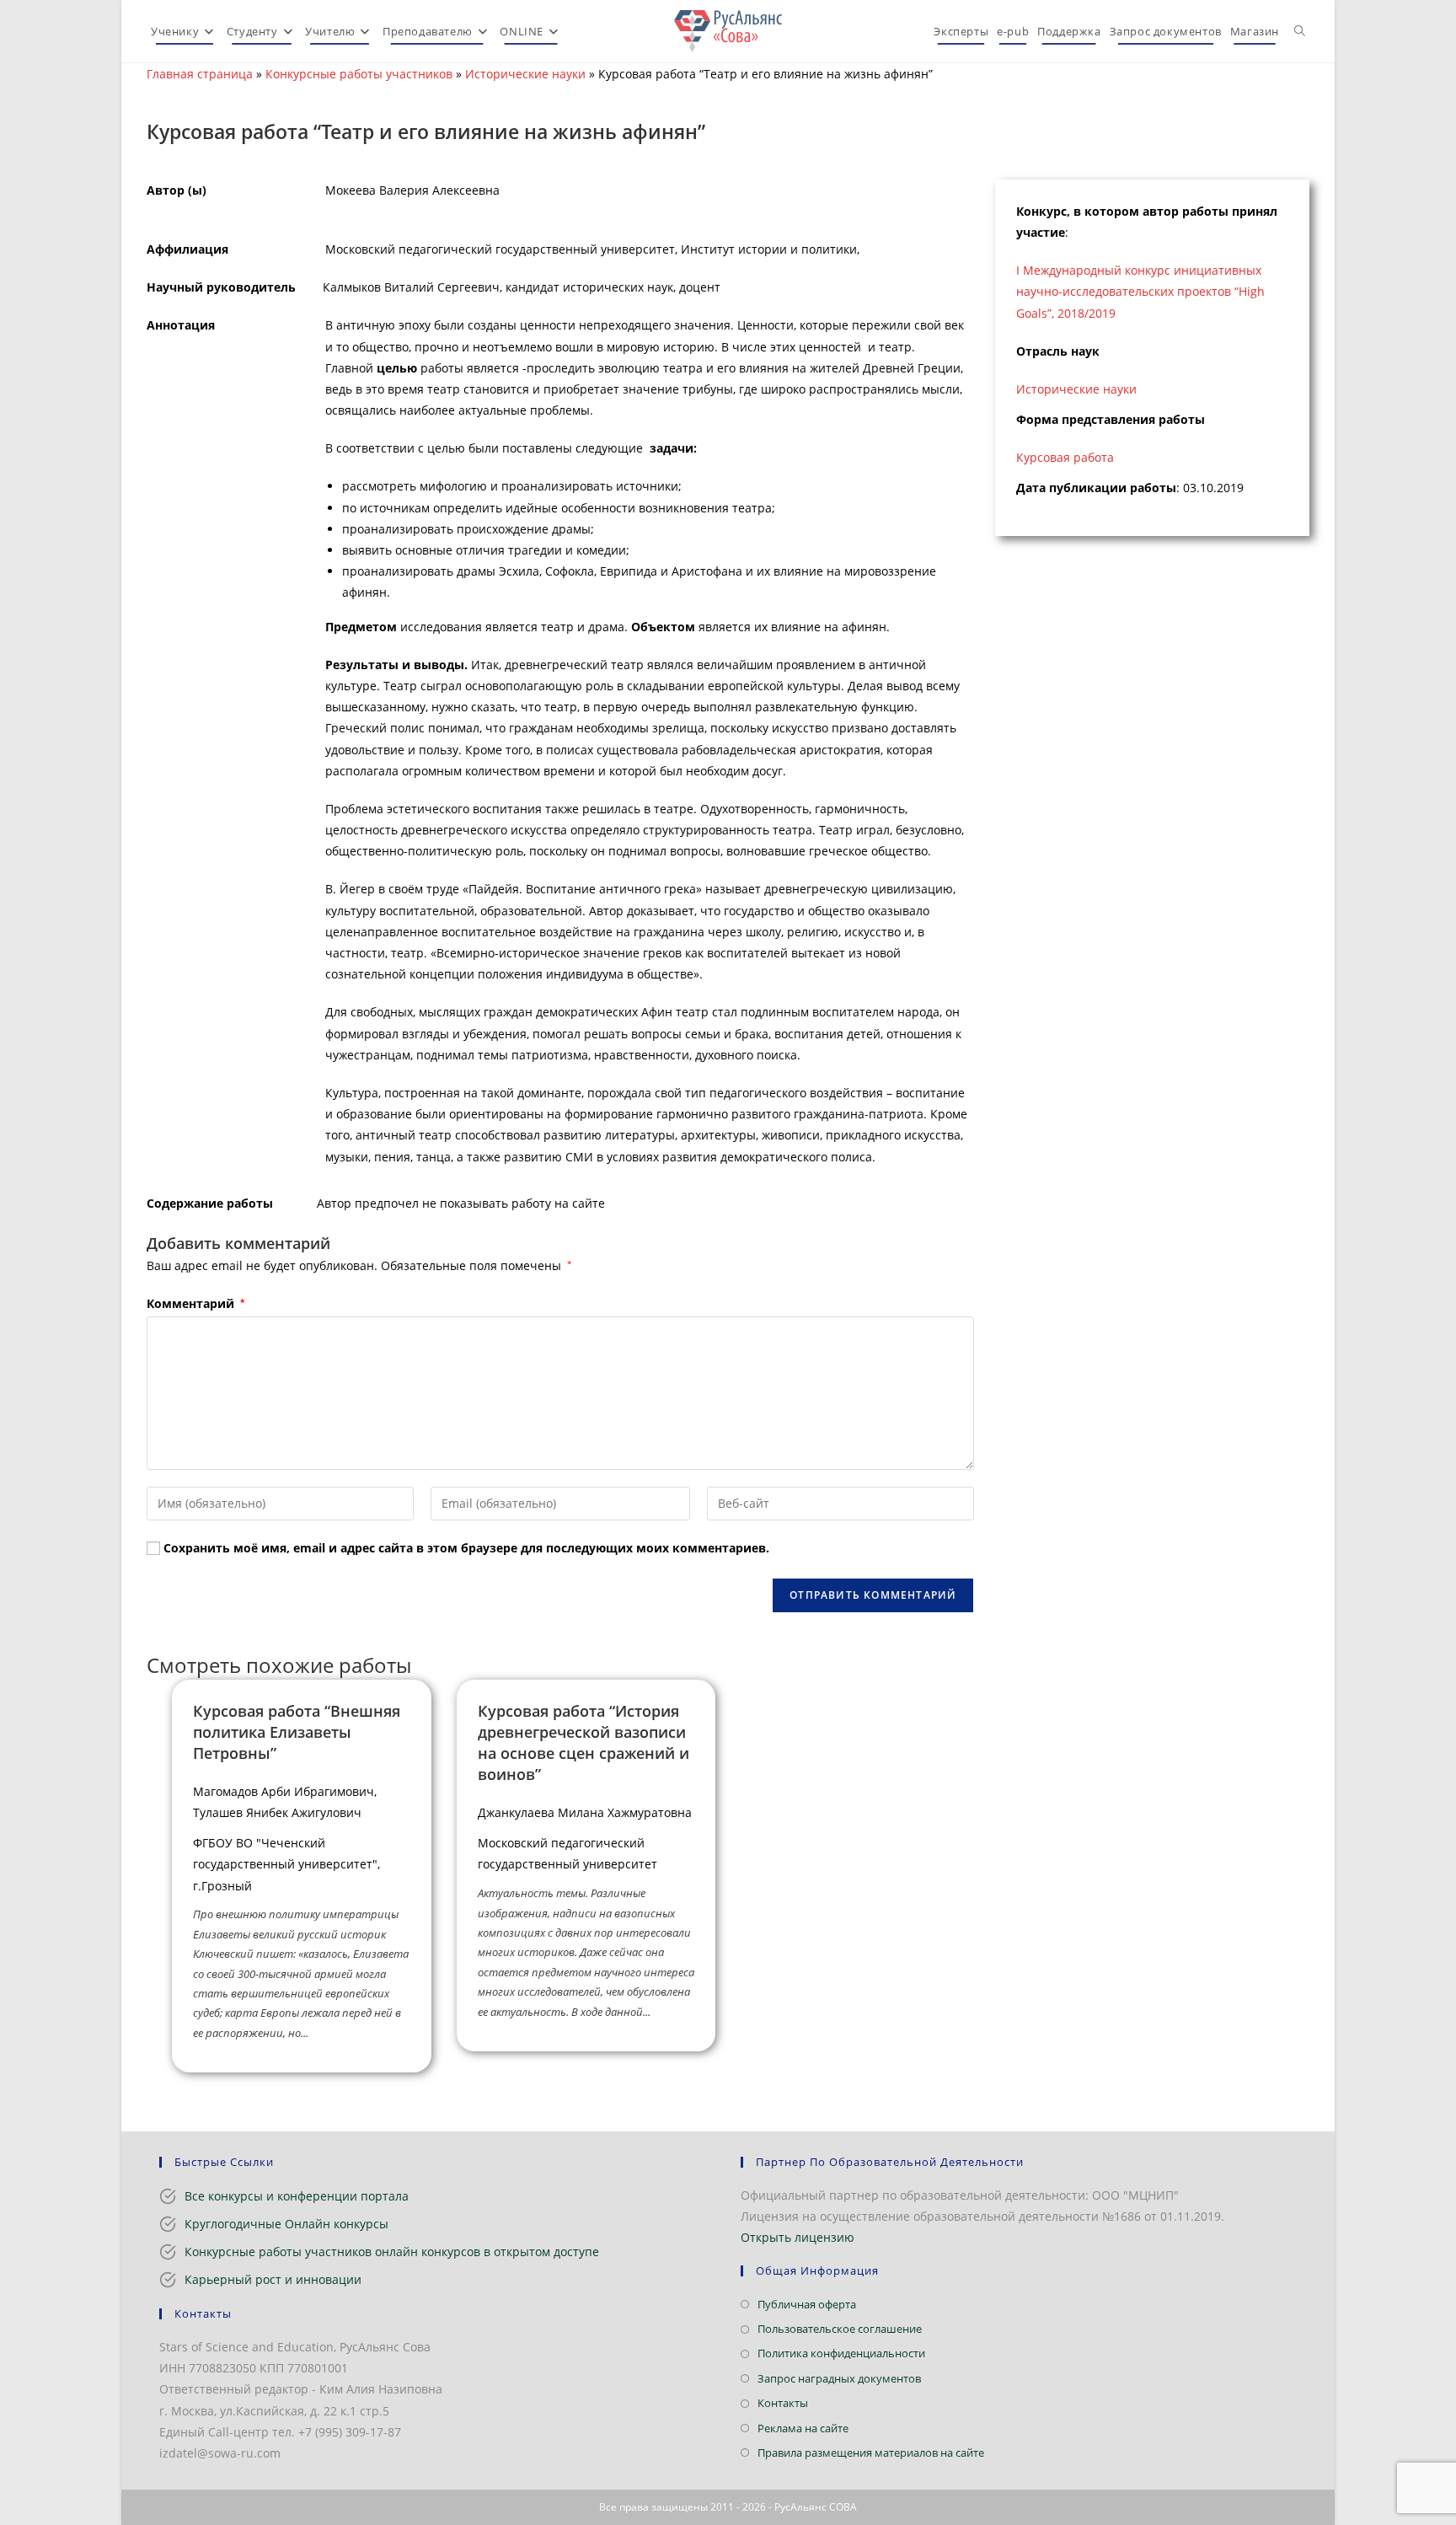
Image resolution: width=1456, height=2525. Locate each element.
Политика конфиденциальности (841, 2353)
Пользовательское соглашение (840, 2329)
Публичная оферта (807, 2304)
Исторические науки (525, 74)
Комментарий (195, 1303)
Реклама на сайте (803, 2428)
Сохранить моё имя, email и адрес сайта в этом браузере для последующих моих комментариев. (466, 1548)
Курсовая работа (1065, 457)
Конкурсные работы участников (359, 74)
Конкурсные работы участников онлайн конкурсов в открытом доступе (392, 2252)
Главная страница (200, 74)
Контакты (783, 2403)
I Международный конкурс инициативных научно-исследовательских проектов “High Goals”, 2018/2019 (1140, 291)
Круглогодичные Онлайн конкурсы (286, 2224)
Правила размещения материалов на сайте (871, 2453)
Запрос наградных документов (839, 2378)
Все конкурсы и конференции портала (297, 2196)
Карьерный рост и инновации (273, 2279)
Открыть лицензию (798, 2237)
